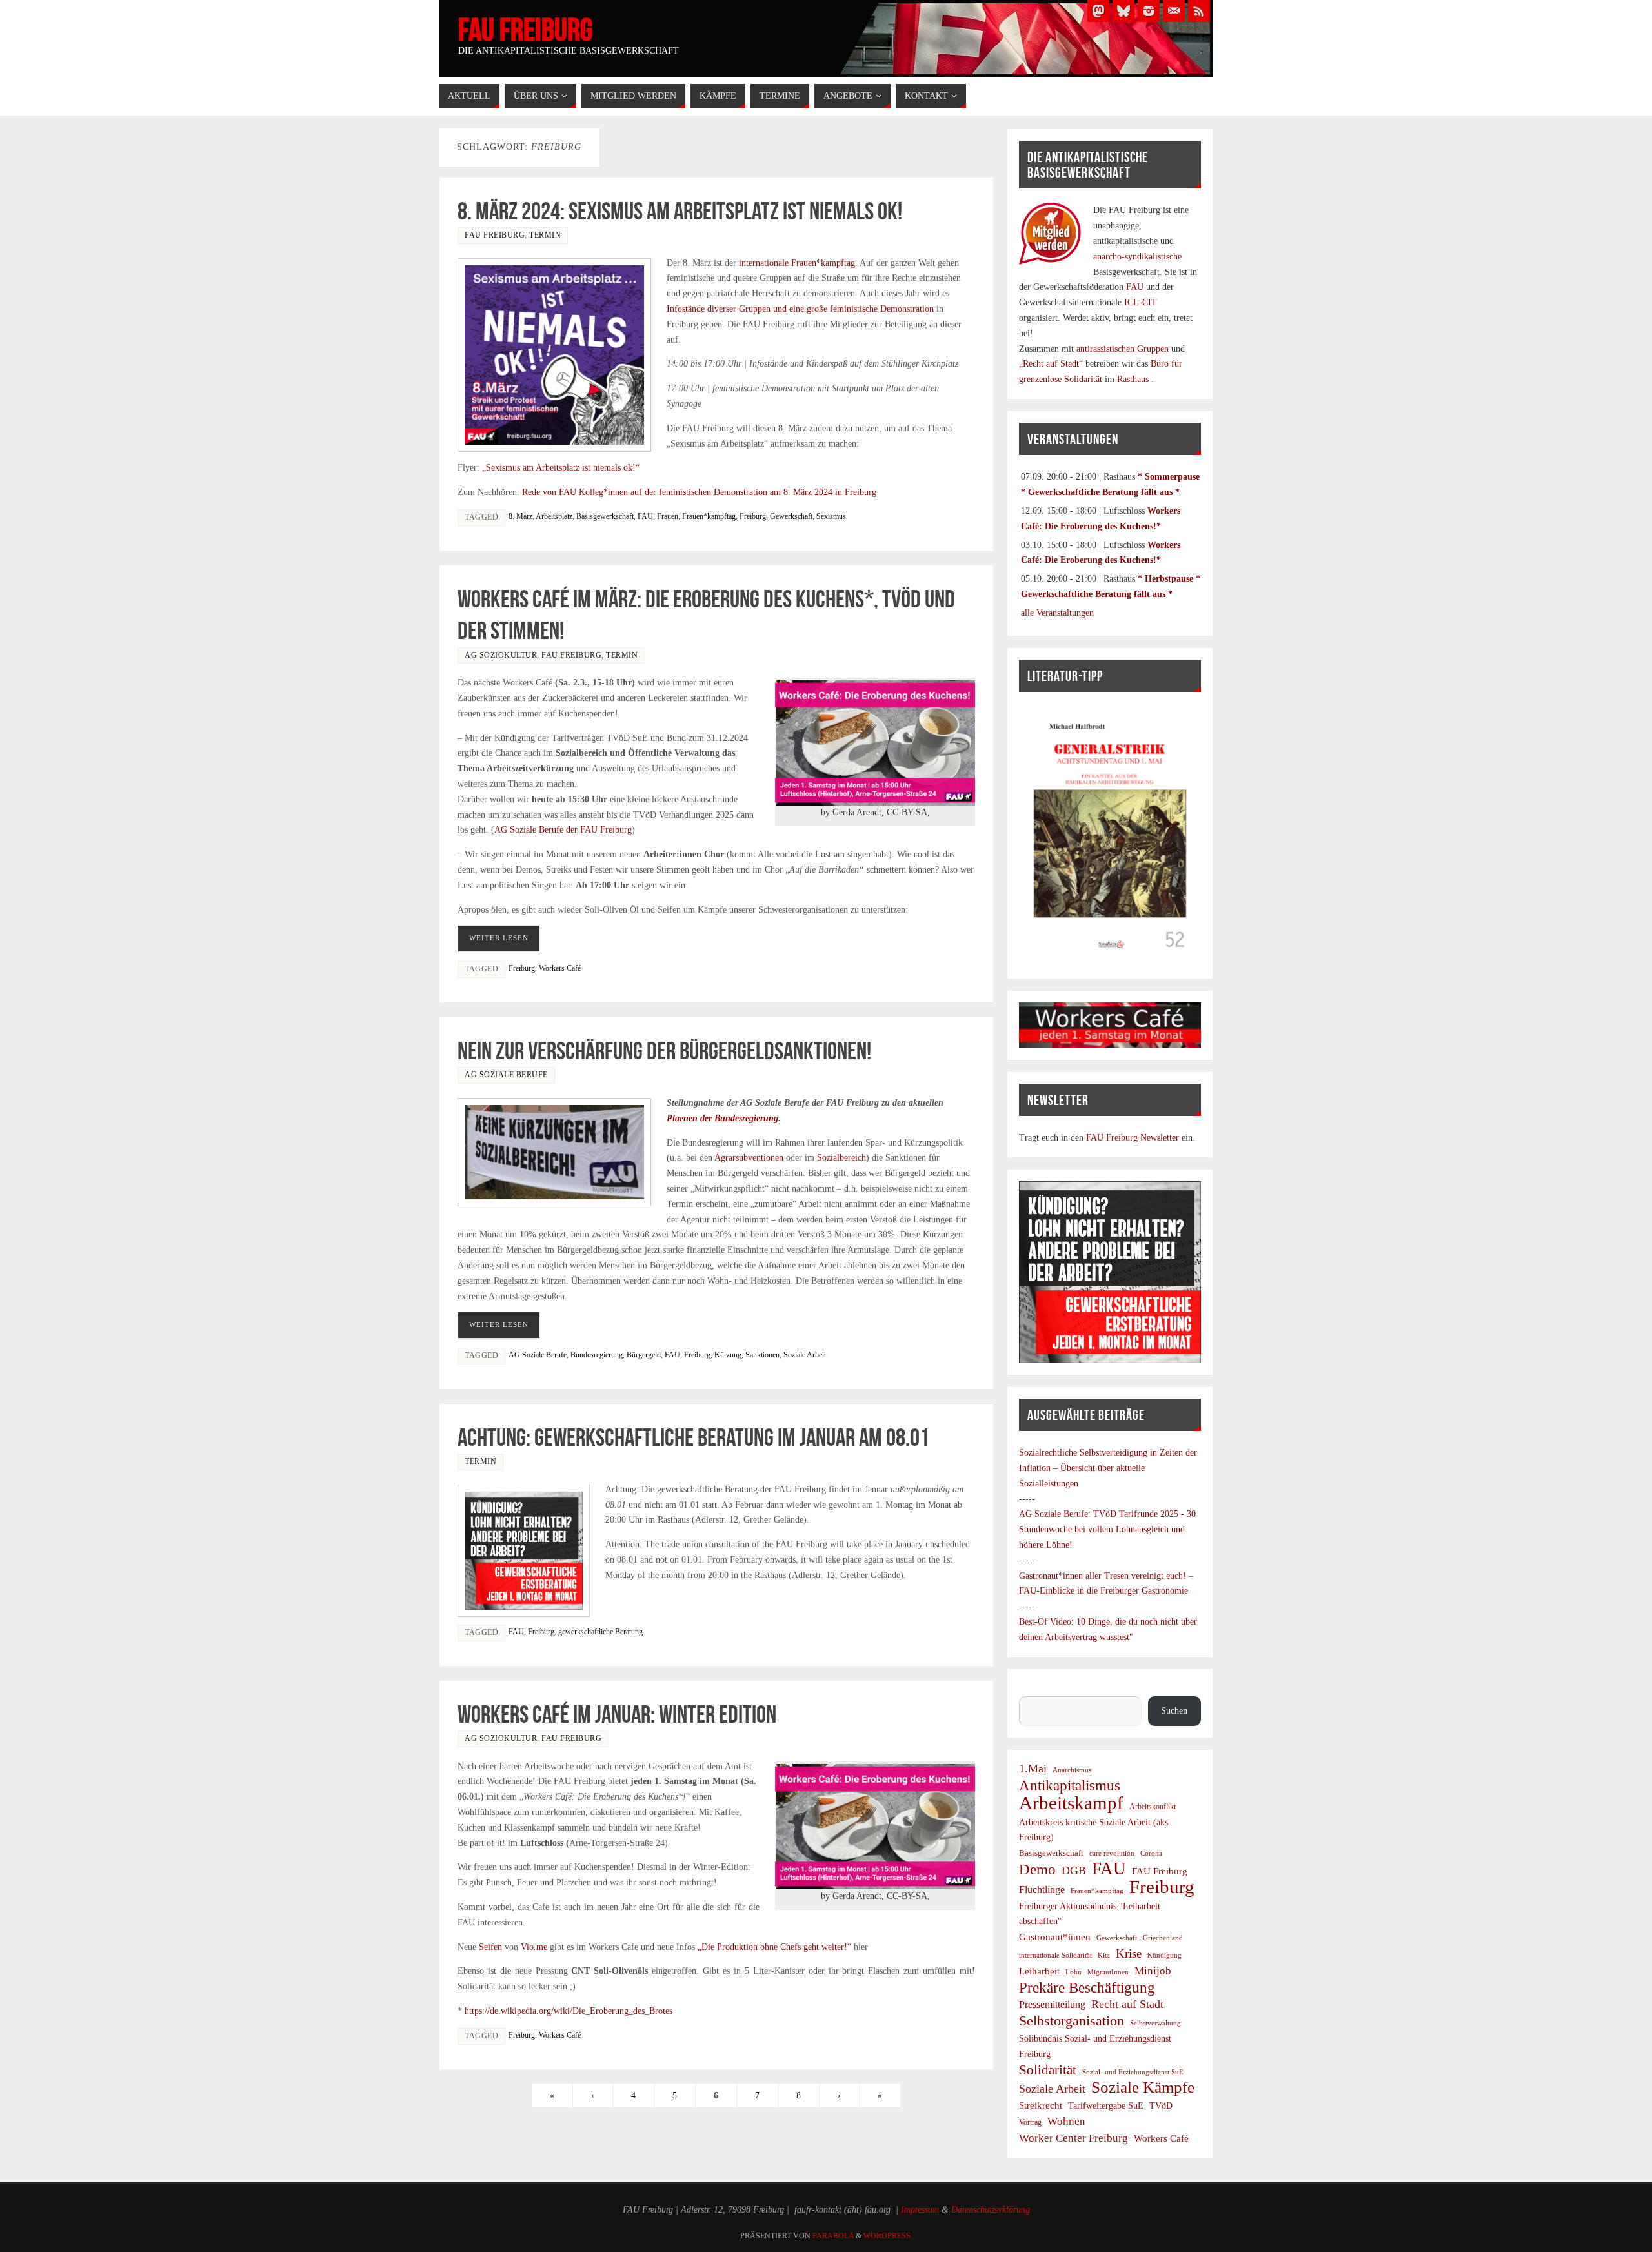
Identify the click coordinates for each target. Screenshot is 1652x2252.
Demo (1037, 1870)
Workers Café (560, 968)
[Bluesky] (1123, 11)
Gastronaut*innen (1055, 1937)
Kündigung (1164, 1955)
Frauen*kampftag (709, 516)
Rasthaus (1134, 379)
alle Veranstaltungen (1057, 613)
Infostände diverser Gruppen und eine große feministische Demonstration (800, 309)
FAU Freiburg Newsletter (1133, 1138)
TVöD (1161, 2106)
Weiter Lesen (499, 938)
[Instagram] (1149, 11)
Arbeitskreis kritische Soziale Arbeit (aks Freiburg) (1093, 1830)
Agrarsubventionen (749, 1158)
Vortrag (1030, 2122)
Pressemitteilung (1052, 2004)
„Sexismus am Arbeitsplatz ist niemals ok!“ (561, 468)
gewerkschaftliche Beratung (600, 1632)
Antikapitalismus (1070, 1786)
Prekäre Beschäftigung (1087, 1988)
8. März (520, 516)
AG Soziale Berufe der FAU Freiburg (563, 830)
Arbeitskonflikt (1153, 1807)
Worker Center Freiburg (1073, 2138)
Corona (1151, 1853)
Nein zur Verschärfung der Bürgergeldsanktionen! (664, 1051)
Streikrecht (1041, 2105)
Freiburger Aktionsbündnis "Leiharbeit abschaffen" (1090, 1914)
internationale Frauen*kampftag (797, 263)
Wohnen (1066, 2121)
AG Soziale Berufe (506, 1075)
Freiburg (753, 516)
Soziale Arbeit (805, 1355)
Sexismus (831, 516)
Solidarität (1048, 2070)
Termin (545, 235)
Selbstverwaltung (1155, 2023)
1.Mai (1033, 1769)
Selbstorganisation (1072, 2021)
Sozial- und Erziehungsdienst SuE (1133, 2072)
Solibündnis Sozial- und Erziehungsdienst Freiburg (1095, 2046)
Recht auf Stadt (1127, 2004)
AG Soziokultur (501, 655)
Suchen (1032, 1688)
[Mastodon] (1098, 11)
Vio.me (534, 1947)
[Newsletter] (1174, 11)
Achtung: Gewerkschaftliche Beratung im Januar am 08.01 (693, 1437)
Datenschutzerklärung (991, 2210)
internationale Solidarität (1055, 1955)
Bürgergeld (644, 1355)
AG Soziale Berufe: (1056, 1514)
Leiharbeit (1039, 1971)
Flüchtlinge (1042, 1890)
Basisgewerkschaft (605, 516)
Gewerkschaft (791, 516)
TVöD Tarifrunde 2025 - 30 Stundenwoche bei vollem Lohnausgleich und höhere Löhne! (1107, 1529)
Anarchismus (1072, 1770)
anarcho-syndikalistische (1137, 257)
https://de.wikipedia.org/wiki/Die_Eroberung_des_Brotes (569, 2011)
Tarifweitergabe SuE (1106, 2106)
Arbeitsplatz (554, 516)
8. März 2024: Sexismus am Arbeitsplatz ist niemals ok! (680, 211)
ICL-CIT (1139, 302)
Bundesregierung (597, 1355)
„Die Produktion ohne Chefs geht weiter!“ (774, 1947)
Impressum (920, 2210)
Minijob (1153, 1971)
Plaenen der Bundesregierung (722, 1118)
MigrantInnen (1108, 1972)
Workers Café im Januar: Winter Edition (617, 1714)
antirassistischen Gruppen (1124, 349)
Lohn (1073, 1972)
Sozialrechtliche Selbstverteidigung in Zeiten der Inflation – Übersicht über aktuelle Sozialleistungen (1108, 1468)
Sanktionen (762, 1355)
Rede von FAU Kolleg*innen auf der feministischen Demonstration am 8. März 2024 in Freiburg (699, 492)
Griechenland (1163, 1938)
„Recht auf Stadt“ (1052, 364)
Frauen (668, 516)
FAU (645, 516)
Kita (1104, 1955)
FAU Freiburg (525, 30)
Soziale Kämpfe (1143, 2087)
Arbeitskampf (1071, 1803)
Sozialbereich (841, 1158)
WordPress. (888, 2236)
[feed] (1199, 11)
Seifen (490, 1947)
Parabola (833, 2236)
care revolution (1112, 1853)
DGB (1074, 1871)
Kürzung (728, 1355)
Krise (1129, 1953)
